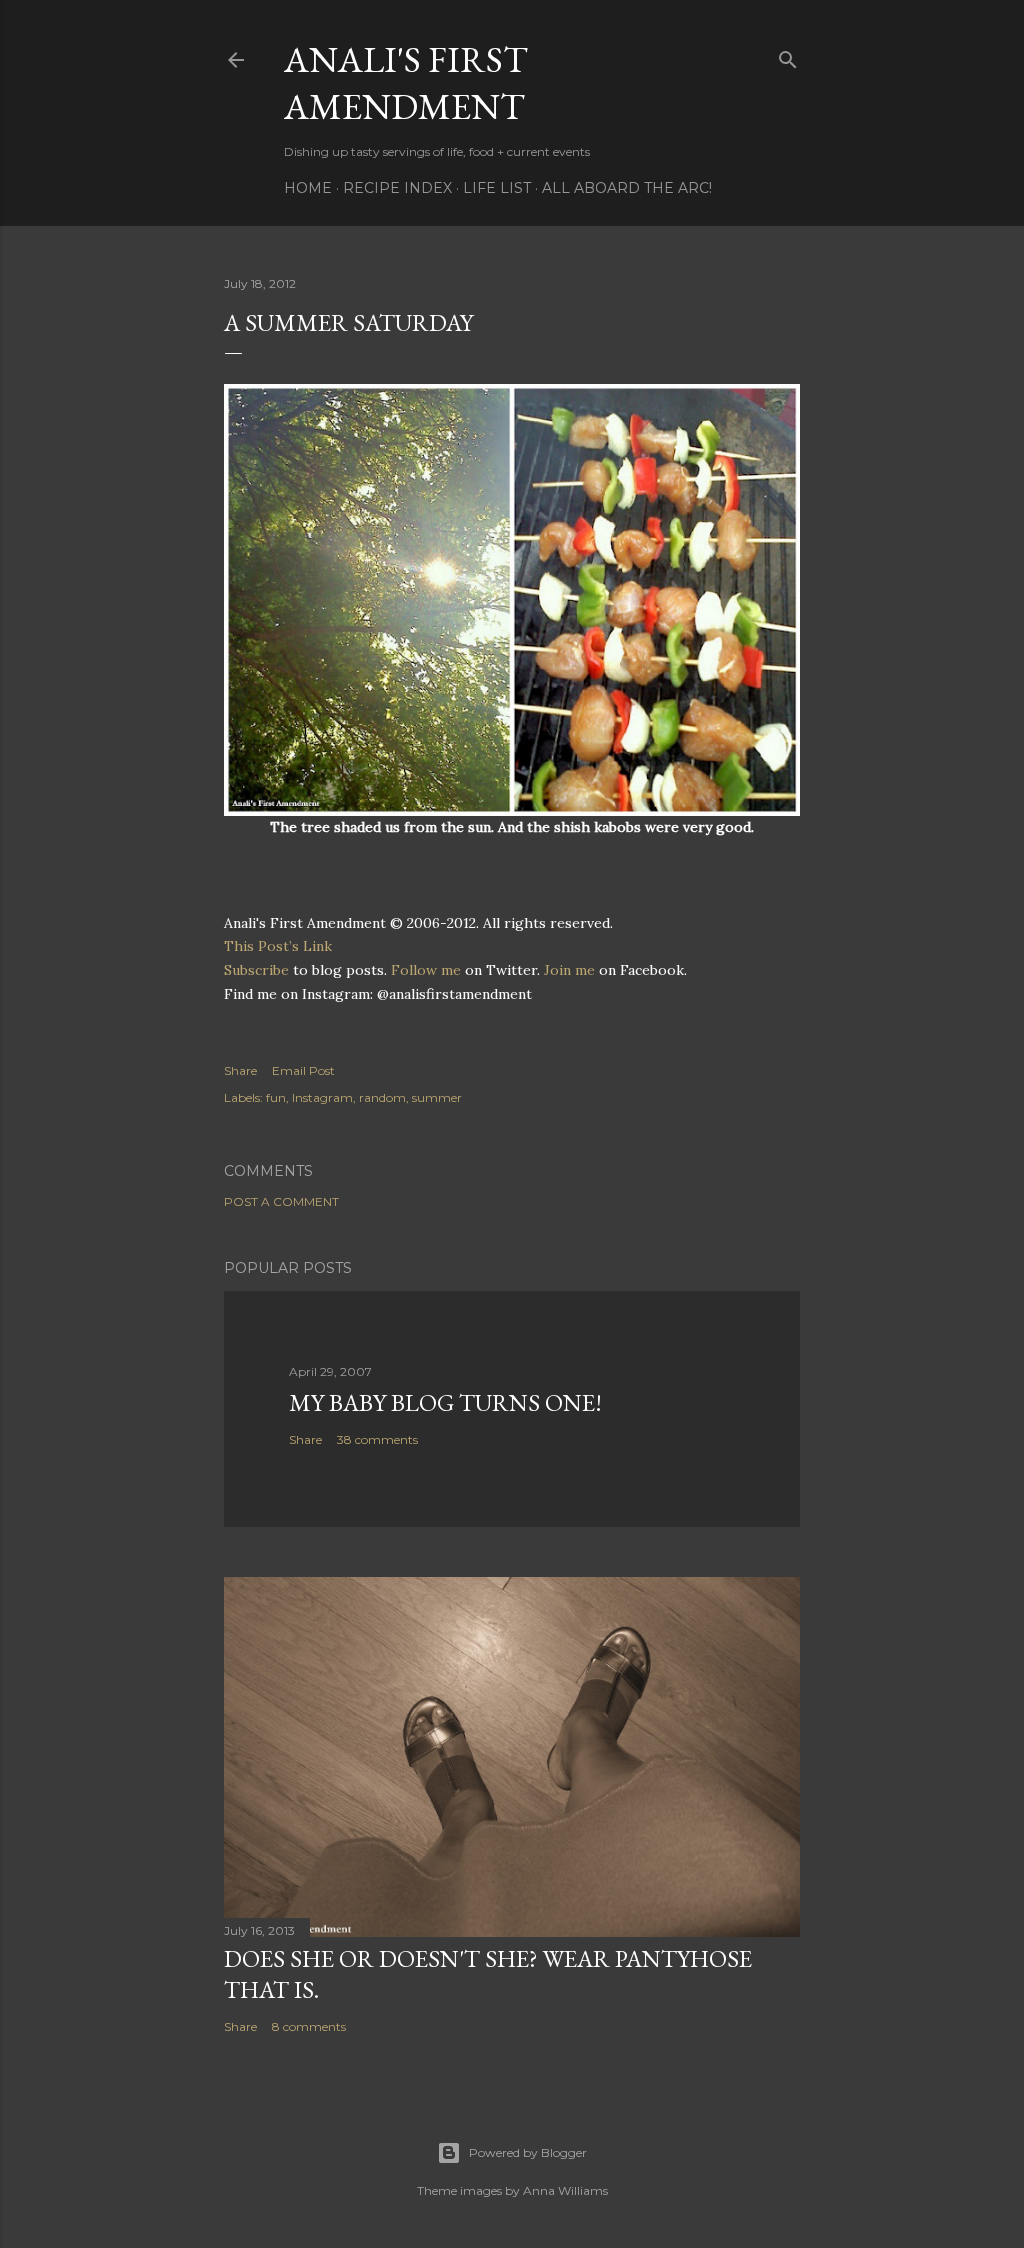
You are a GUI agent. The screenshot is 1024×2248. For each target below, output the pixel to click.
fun (276, 1097)
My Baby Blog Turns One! (445, 1402)
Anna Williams (565, 2190)
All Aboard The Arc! (627, 188)
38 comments (377, 1439)
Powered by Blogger (528, 2152)
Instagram (322, 1097)
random (382, 1097)
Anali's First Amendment (406, 83)
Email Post (303, 1070)
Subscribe (256, 970)
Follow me (426, 970)
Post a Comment (281, 1201)
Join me (569, 970)
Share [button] (240, 1070)
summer (437, 1097)
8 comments (309, 2026)
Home (308, 188)
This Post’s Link (278, 946)
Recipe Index (397, 188)
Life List (497, 188)
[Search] (788, 55)
